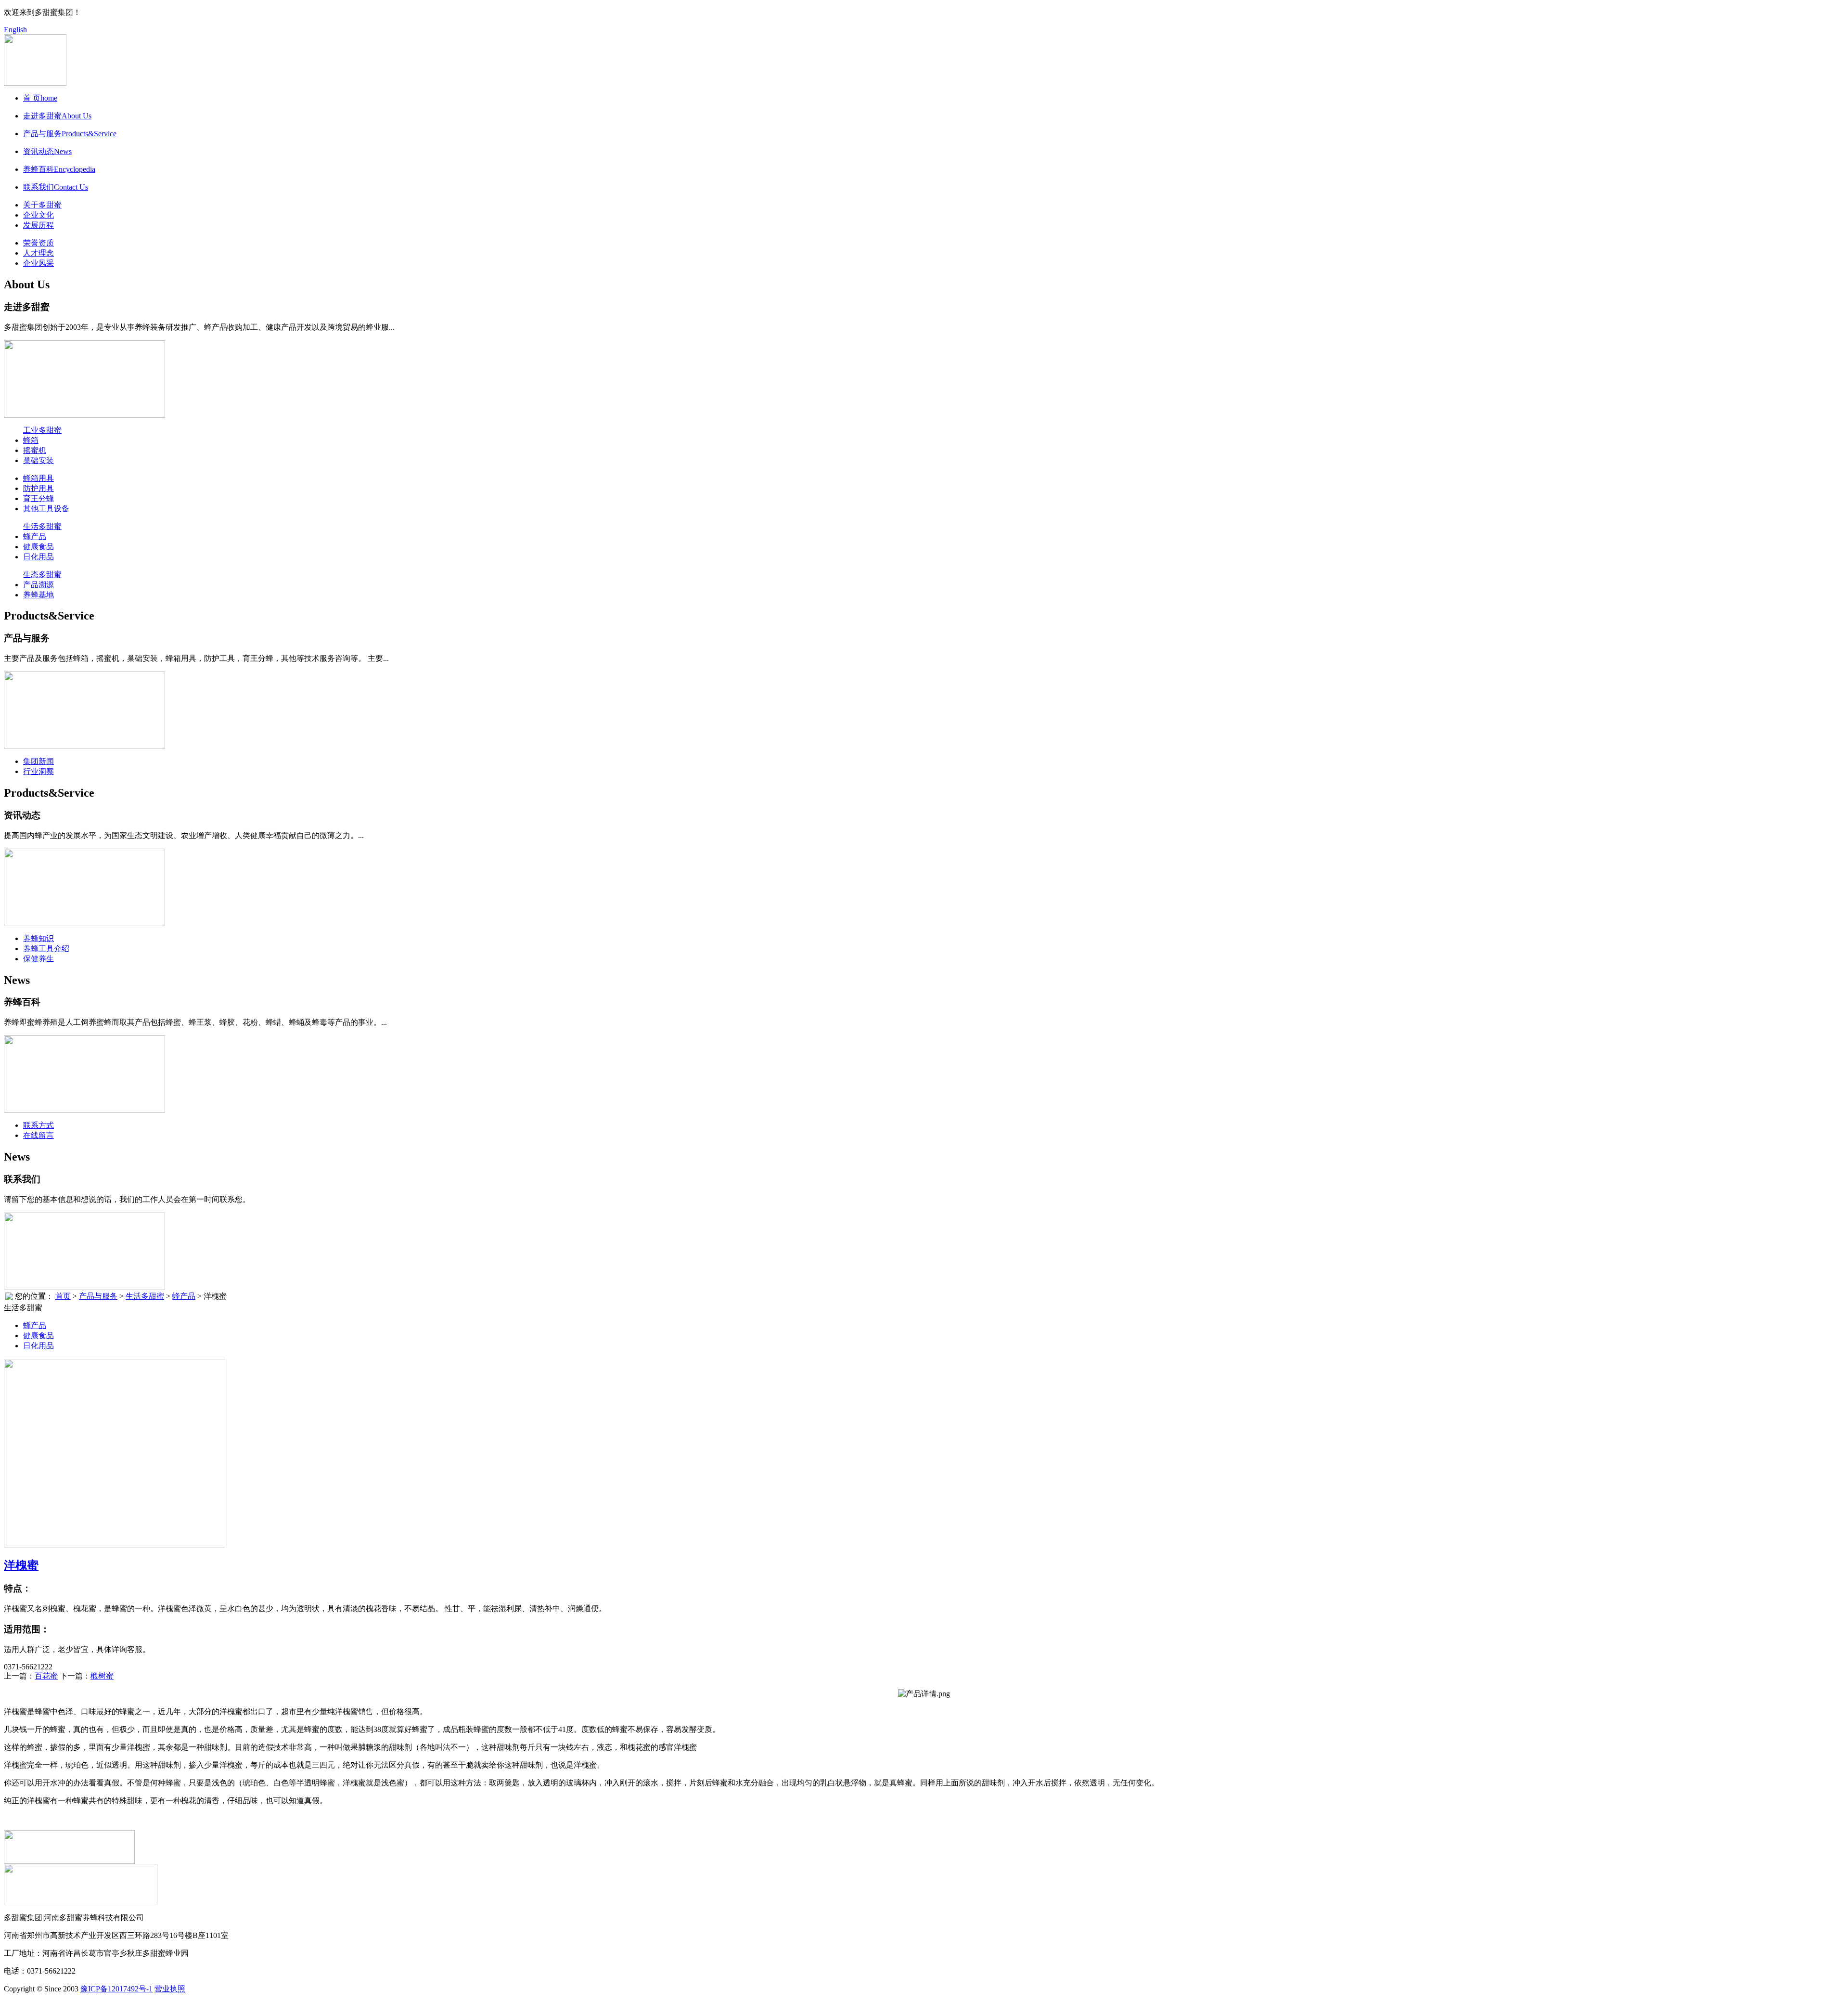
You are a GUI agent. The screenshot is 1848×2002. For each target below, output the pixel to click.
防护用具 (38, 488)
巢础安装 (38, 460)
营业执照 (170, 1989)
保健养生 (38, 959)
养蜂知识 (38, 938)
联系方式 (38, 1125)
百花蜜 (46, 1676)
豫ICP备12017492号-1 (116, 1989)
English (15, 30)
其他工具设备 (46, 509)
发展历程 (38, 225)
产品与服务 (98, 1296)
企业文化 (38, 215)
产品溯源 (38, 585)
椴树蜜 (102, 1676)
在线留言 (38, 1135)
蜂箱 (31, 440)
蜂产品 (35, 536)
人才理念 (38, 253)
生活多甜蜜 (42, 526)
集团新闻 (38, 761)
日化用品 (38, 557)
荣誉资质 (38, 243)
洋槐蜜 (21, 1565)
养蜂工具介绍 (46, 949)
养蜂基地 (38, 595)
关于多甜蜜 (42, 205)
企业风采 (38, 263)
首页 (63, 1296)
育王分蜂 (38, 498)
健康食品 (38, 547)
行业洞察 (38, 771)
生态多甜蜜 (42, 575)
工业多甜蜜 (42, 430)
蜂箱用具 (38, 478)
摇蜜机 (35, 450)
